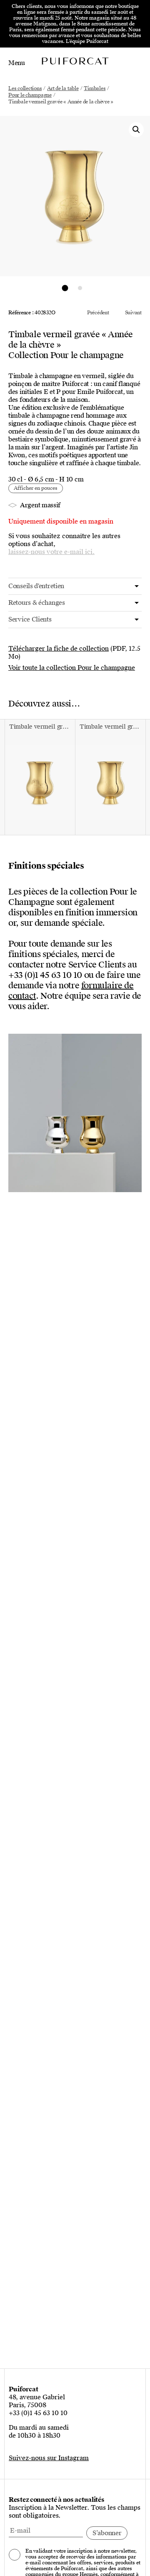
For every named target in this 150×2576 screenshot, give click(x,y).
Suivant (133, 313)
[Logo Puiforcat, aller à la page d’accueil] (75, 61)
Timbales (95, 88)
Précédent (98, 313)
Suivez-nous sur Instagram (49, 2458)
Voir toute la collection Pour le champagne (72, 668)
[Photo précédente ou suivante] (65, 288)
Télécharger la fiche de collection (59, 649)
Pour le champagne (30, 95)
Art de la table (63, 88)
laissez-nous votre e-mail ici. (51, 552)
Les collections (25, 88)
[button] (136, 130)
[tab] (75, 586)
